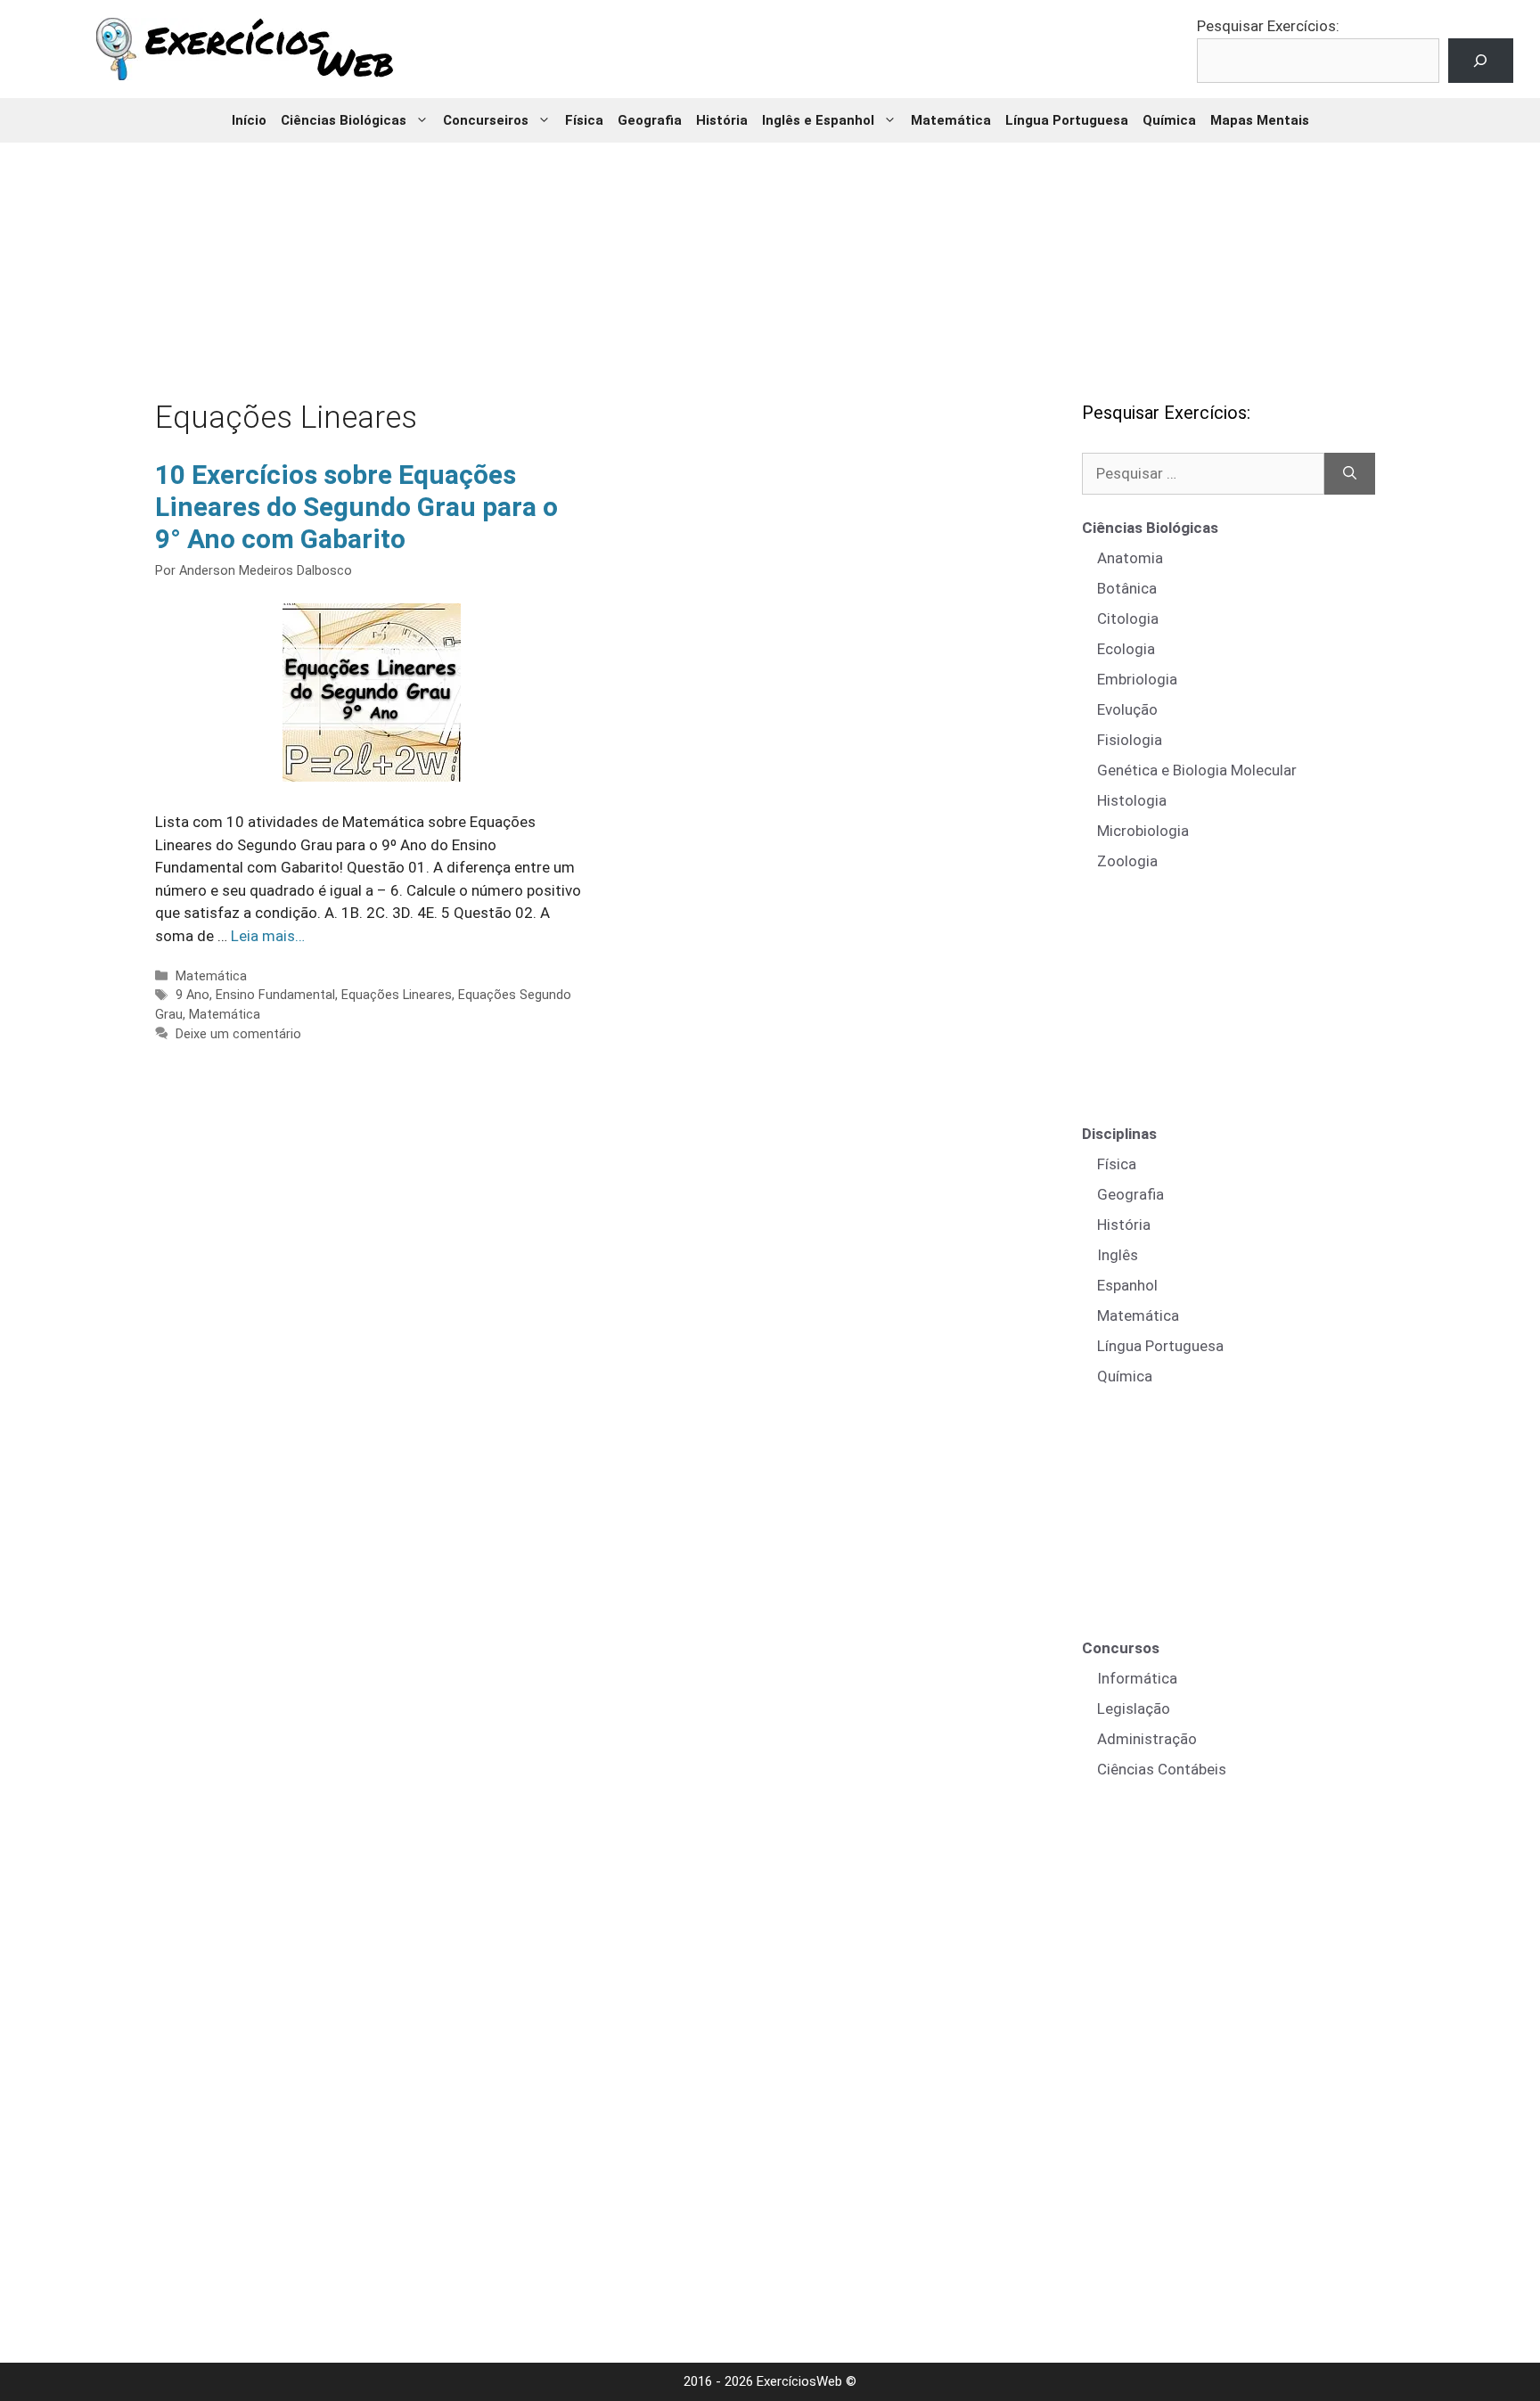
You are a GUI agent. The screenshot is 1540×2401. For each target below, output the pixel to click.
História (722, 120)
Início (249, 120)
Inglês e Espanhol (818, 120)
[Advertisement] (770, 258)
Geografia (650, 120)
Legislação (1134, 1709)
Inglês (1118, 1255)
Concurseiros (486, 120)
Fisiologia (1130, 740)
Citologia (1128, 619)
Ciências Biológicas (344, 120)
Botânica (1127, 588)
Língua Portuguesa (1067, 120)
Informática (1137, 1678)
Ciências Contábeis (1162, 1769)
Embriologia (1137, 679)
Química (1169, 120)
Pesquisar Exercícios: (1268, 26)
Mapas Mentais (1260, 120)
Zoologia (1127, 861)
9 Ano (192, 995)
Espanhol (1127, 1285)
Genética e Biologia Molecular (1197, 770)
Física (584, 120)
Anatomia (1130, 558)
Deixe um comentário (238, 1034)
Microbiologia (1143, 831)
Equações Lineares (397, 995)
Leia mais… (268, 936)
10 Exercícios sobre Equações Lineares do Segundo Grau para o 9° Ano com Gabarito (356, 507)
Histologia (1132, 800)
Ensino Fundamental (275, 995)
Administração (1147, 1739)
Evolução (1127, 709)
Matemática (951, 120)
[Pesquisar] (1350, 474)
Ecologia (1126, 649)
